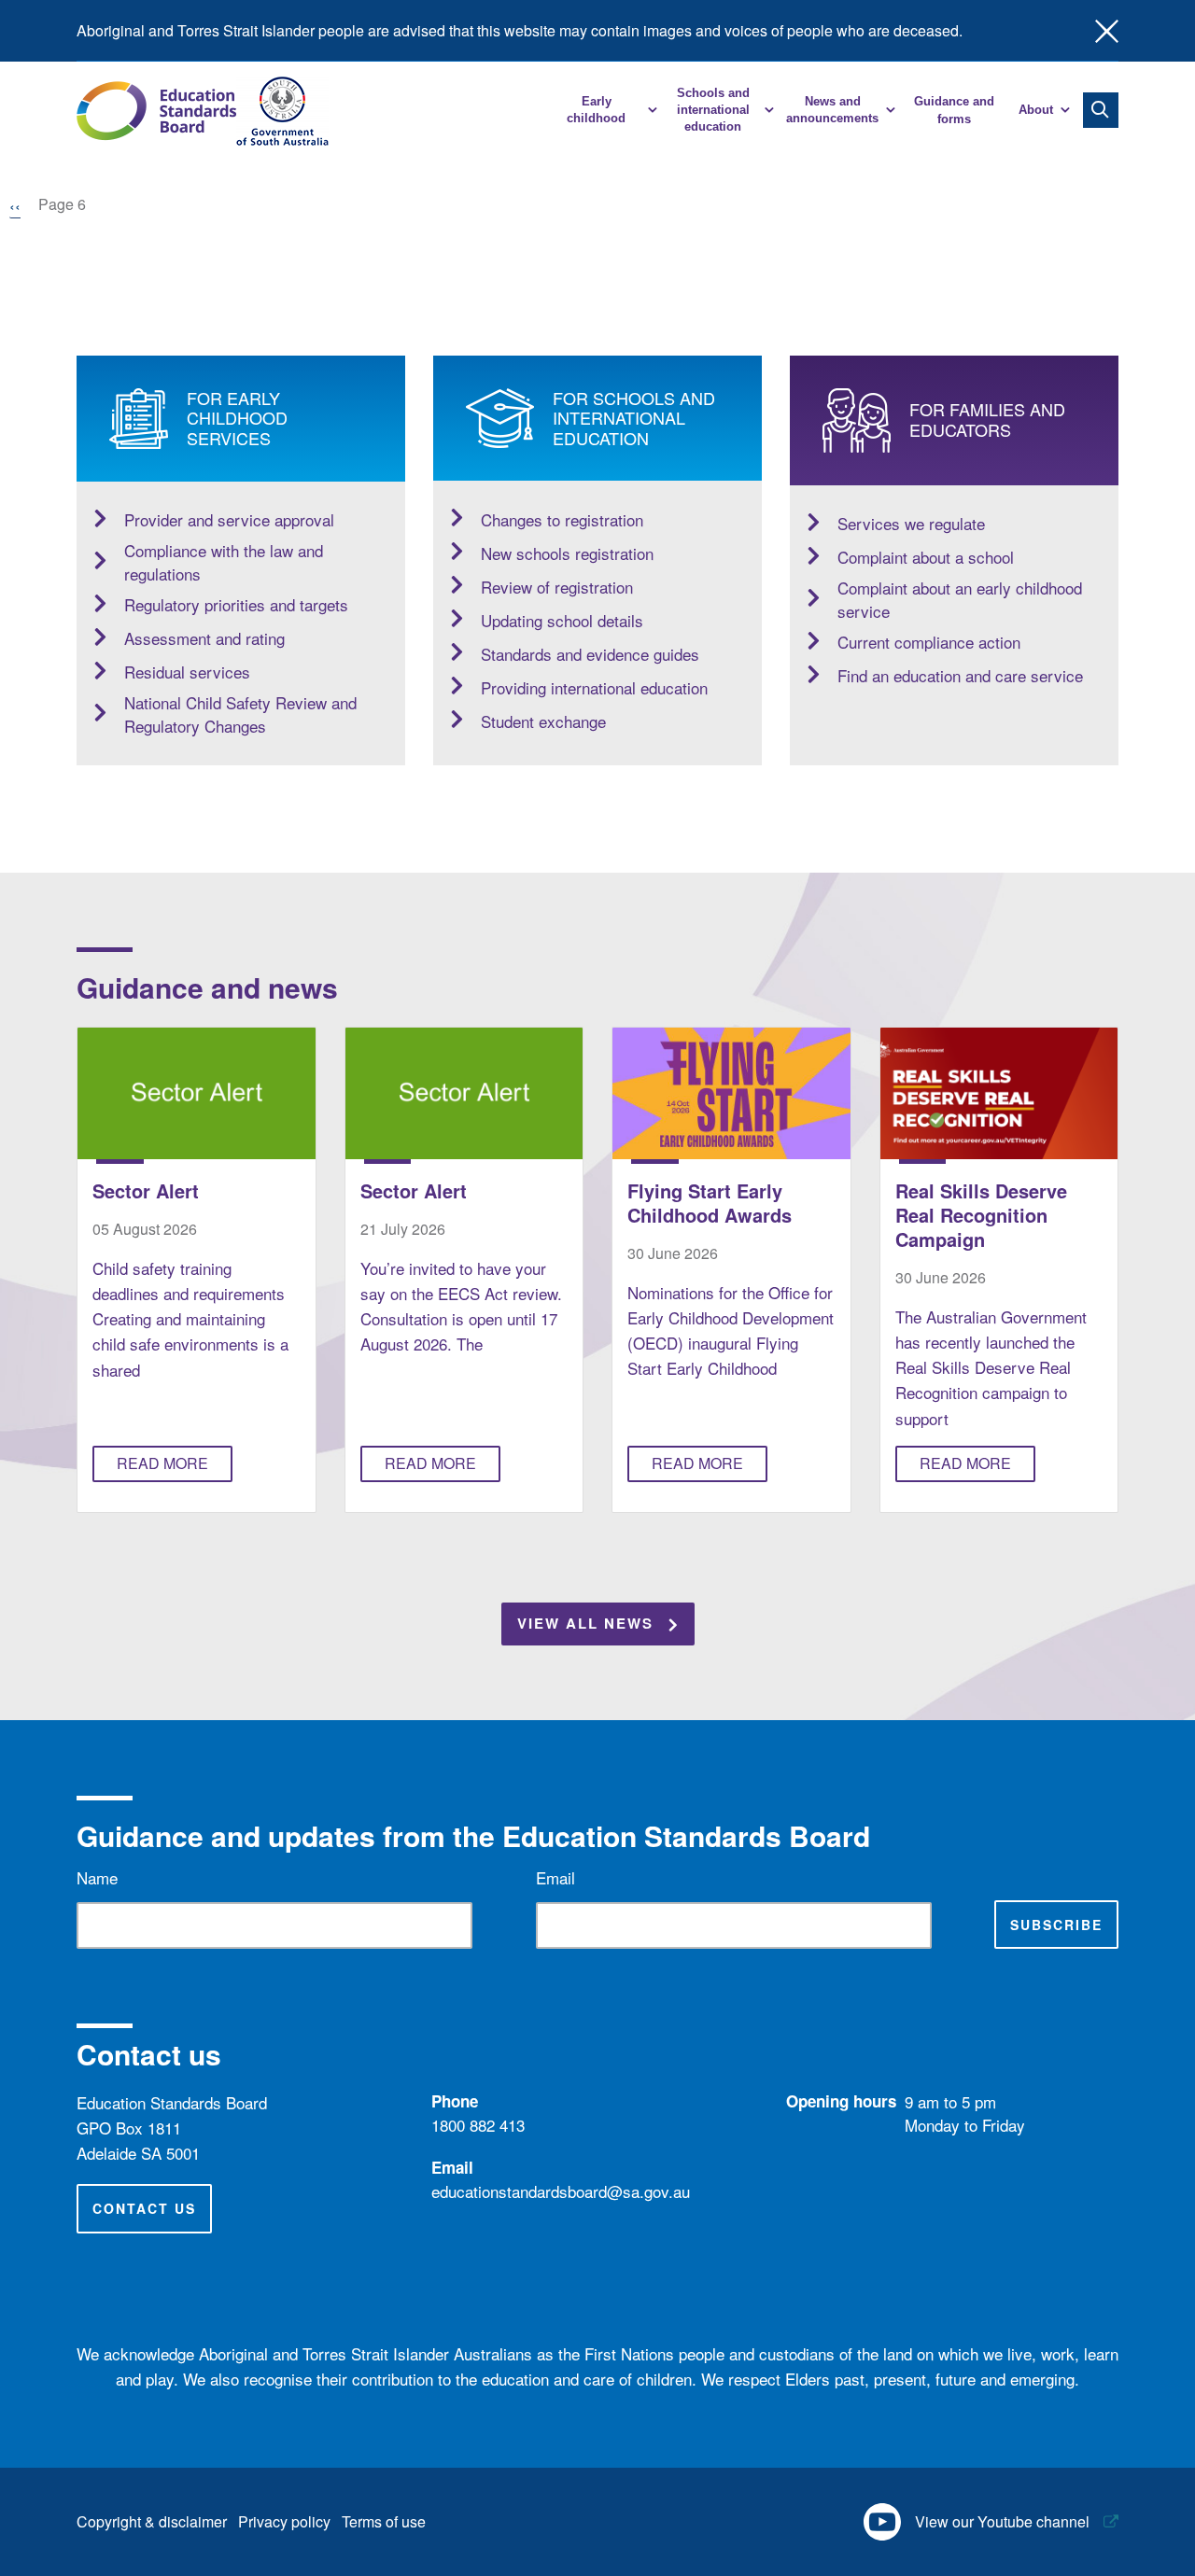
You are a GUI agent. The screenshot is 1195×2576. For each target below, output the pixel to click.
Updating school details (562, 620)
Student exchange (543, 721)
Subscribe (1056, 1925)
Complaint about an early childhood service (960, 600)
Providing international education (594, 687)
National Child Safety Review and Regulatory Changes (240, 714)
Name (97, 1877)
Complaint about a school (926, 557)
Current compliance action (929, 642)
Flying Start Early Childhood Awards (710, 1203)
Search (1101, 110)
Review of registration (557, 587)
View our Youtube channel (1002, 2521)
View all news (585, 1623)
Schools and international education (713, 110)
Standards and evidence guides (590, 654)
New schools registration (567, 553)
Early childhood (596, 110)
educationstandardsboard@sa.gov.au (561, 2191)
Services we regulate (911, 523)
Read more (162, 1463)
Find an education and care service (960, 675)
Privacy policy (284, 2521)
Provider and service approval (229, 519)
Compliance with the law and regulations (224, 562)
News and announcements (832, 110)
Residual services (187, 672)
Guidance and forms (954, 110)
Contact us (144, 2208)
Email (555, 1877)
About (1036, 110)
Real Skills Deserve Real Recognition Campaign (981, 1215)
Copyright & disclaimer (152, 2521)
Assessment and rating (204, 638)
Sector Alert (146, 1190)
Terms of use (384, 2521)
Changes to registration (562, 519)
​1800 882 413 (478, 2125)
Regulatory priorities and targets (236, 604)
